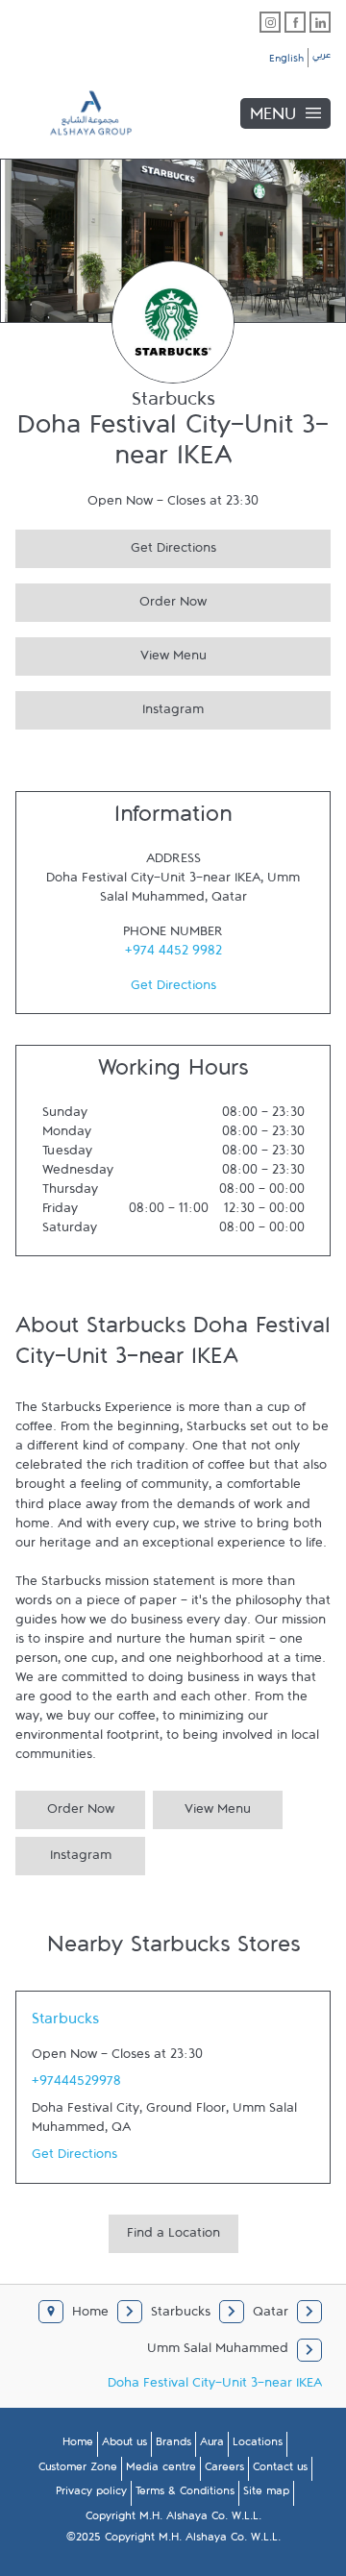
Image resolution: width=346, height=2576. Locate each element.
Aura (212, 2445)
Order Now (111, 599)
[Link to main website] (77, 113)
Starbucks (65, 2023)
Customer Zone (78, 2470)
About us (124, 2445)
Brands (173, 2445)
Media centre (161, 2470)
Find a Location (173, 2237)
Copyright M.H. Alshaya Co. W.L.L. (173, 2519)
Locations (258, 2445)
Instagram (110, 707)
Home (78, 2445)
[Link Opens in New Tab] (270, 22)
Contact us (280, 2470)
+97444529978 (76, 2085)
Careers (224, 2470)
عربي (321, 58)
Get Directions (116, 545)
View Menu (111, 653)
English (286, 62)
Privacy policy (91, 2494)
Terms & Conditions (185, 2494)
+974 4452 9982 (173, 954)
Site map (266, 2494)
